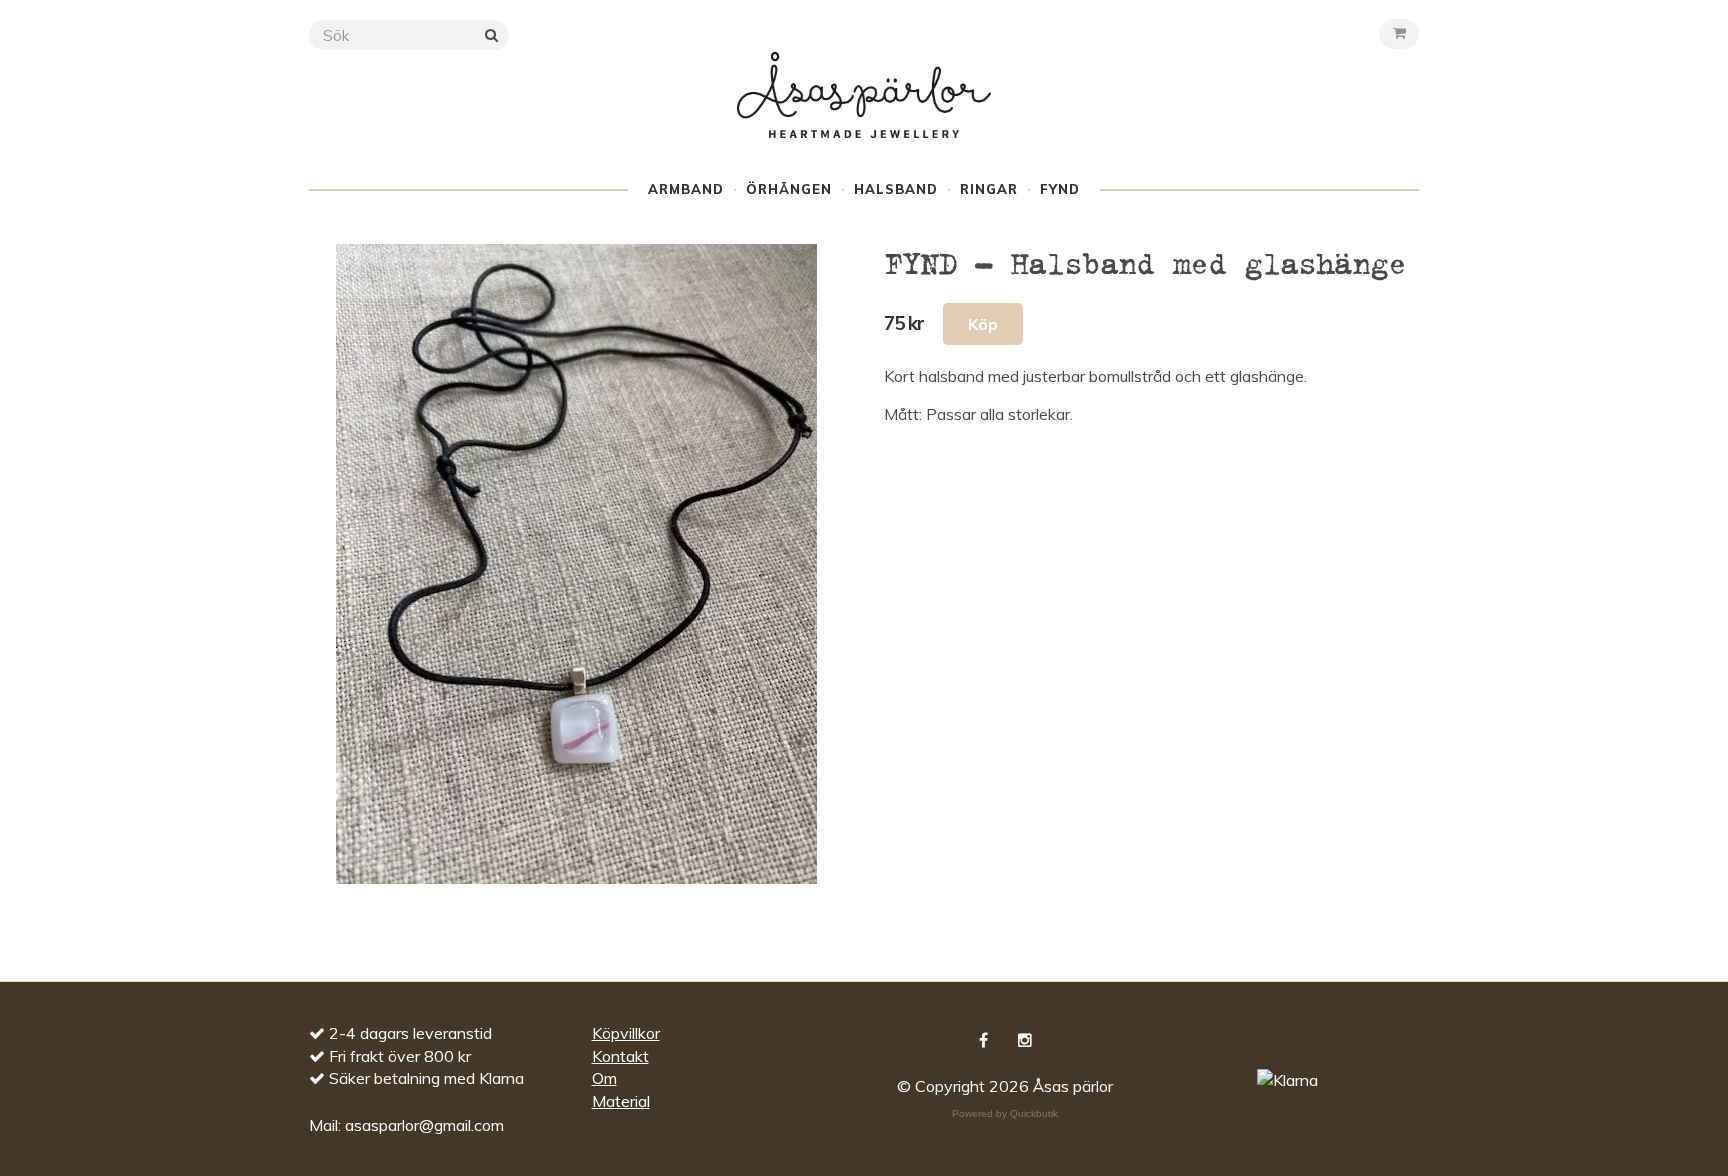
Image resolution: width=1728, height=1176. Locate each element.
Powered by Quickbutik (1005, 1113)
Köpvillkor (626, 1033)
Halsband (896, 189)
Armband (686, 189)
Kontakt (620, 1056)
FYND (1060, 189)
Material (621, 1101)
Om (604, 1078)
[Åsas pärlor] (864, 114)
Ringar (989, 189)
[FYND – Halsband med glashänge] (576, 564)
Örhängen (789, 189)
